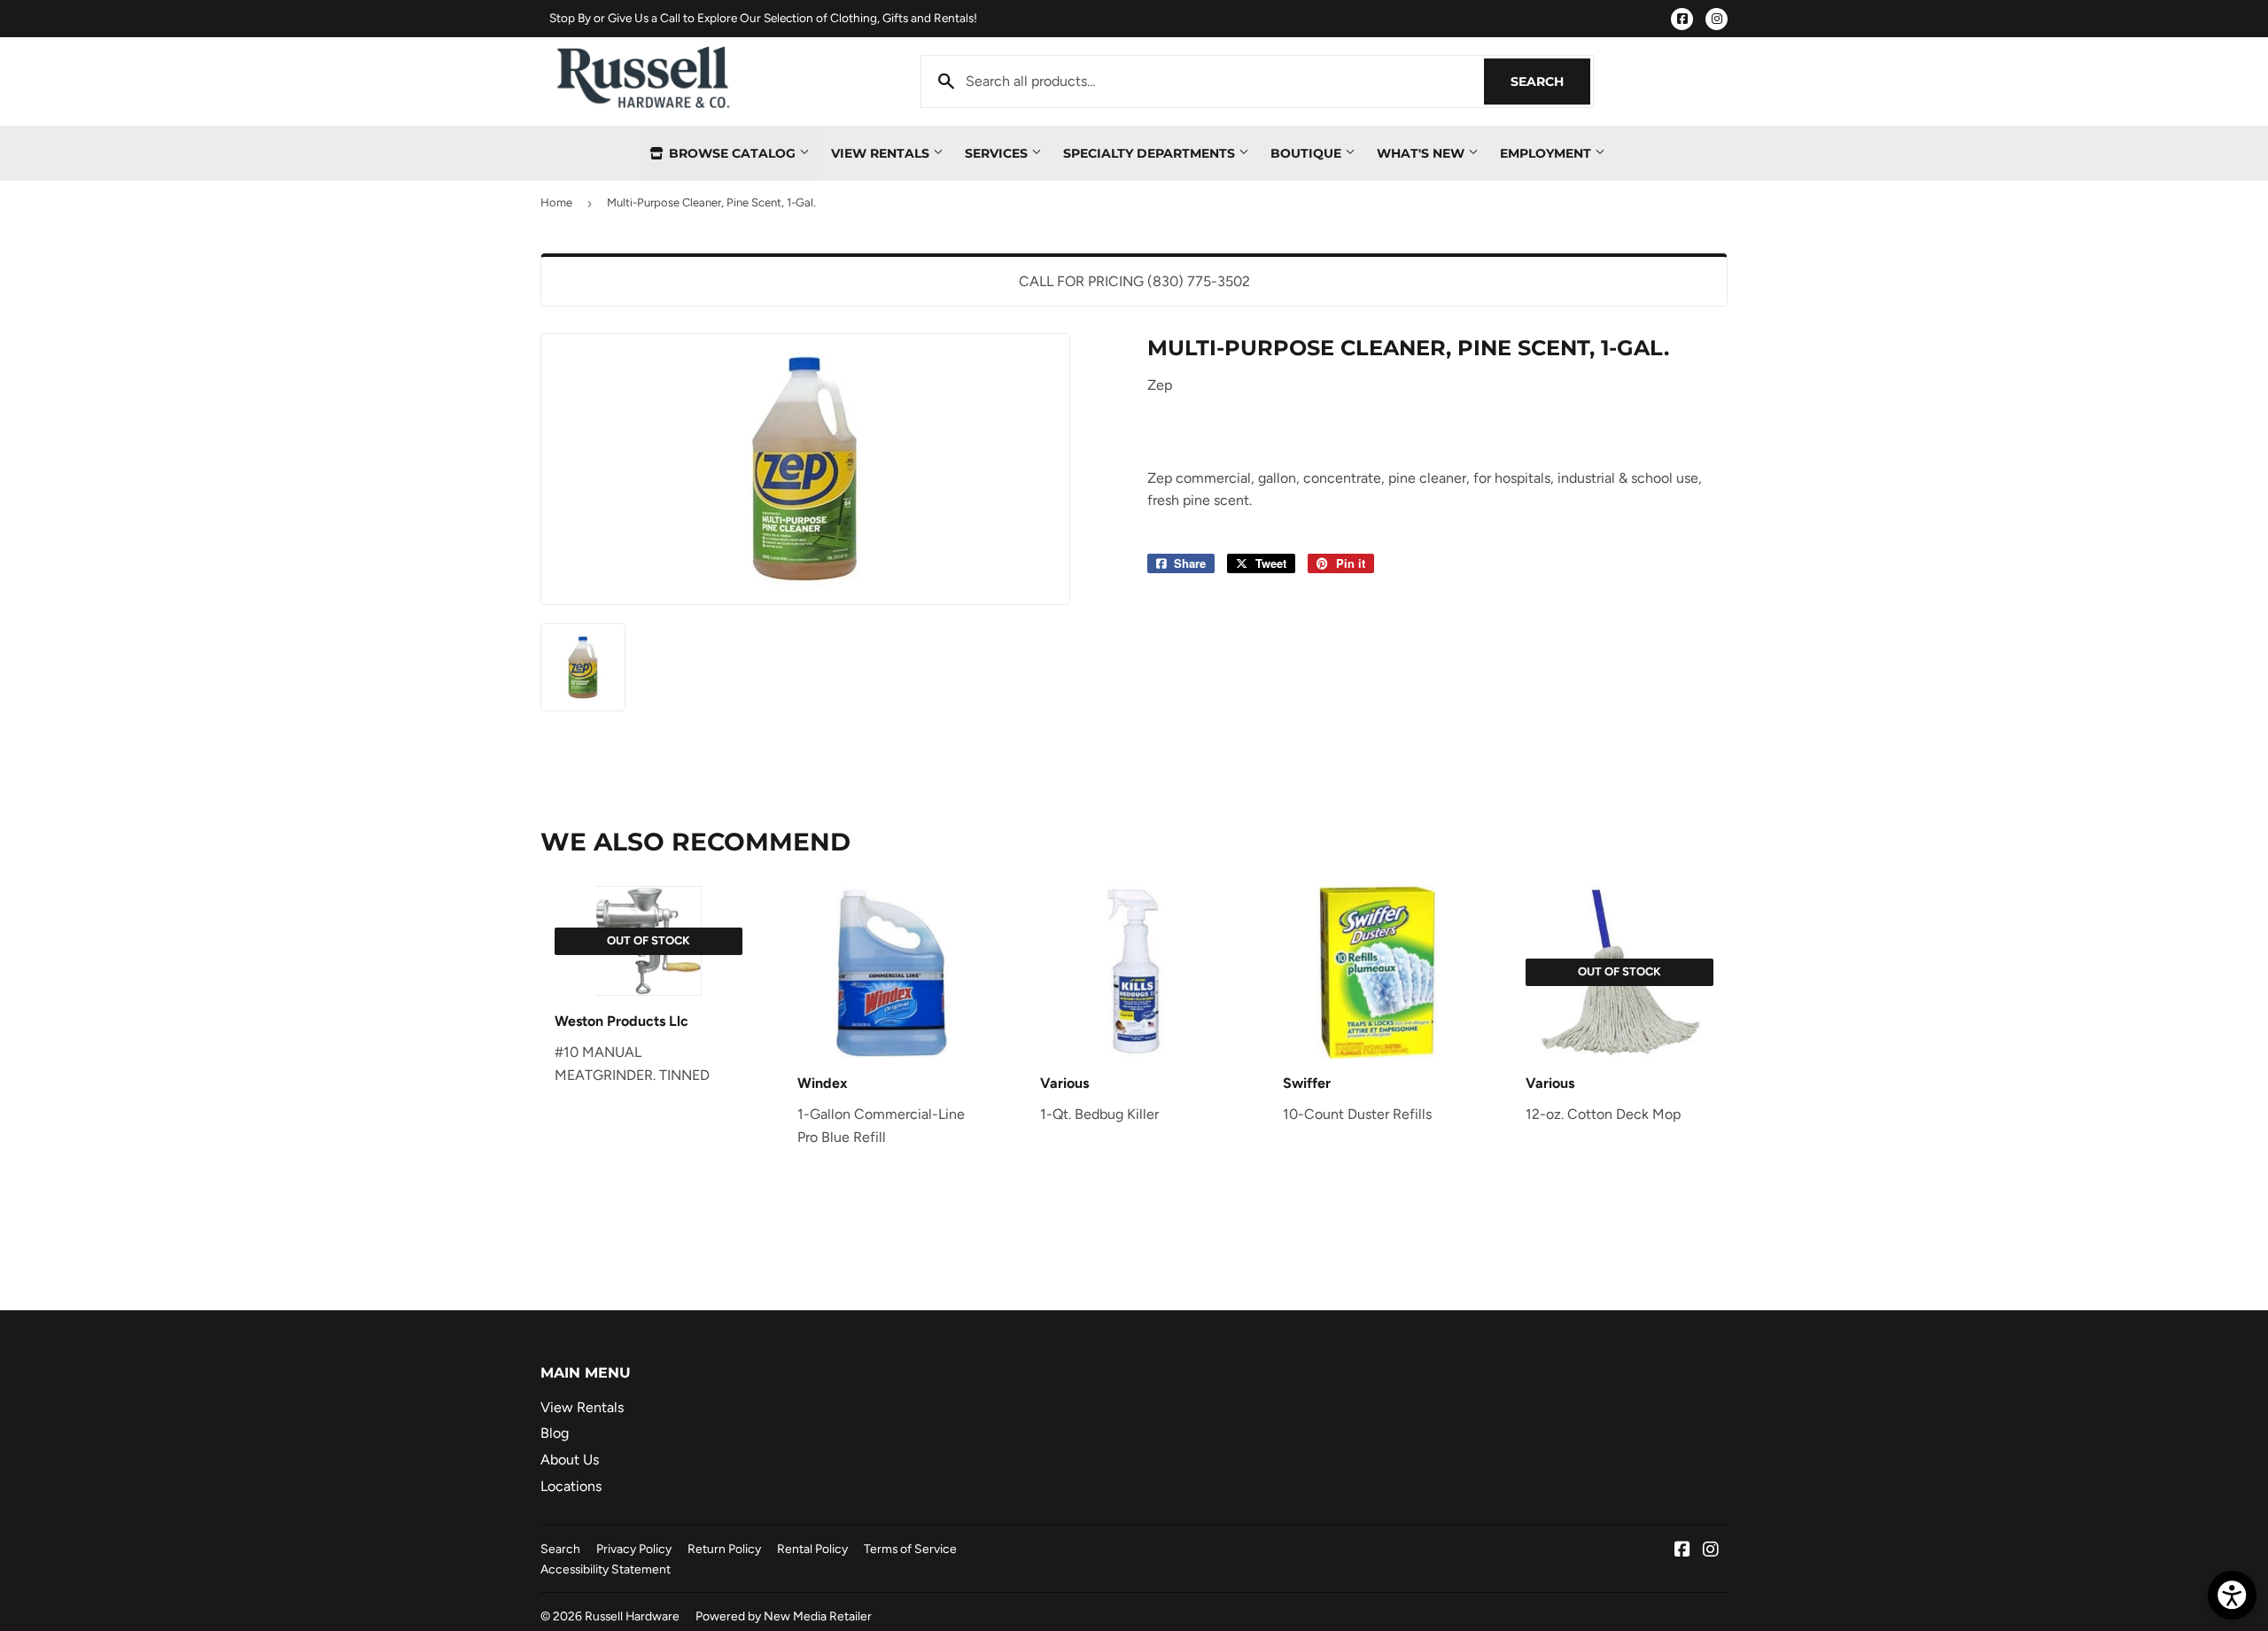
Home (556, 202)
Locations (571, 1486)
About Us (570, 1460)
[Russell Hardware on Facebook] (1682, 1551)
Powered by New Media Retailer (784, 1616)
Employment (1547, 153)
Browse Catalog (732, 153)
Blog (555, 1433)
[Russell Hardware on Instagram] (1711, 1551)
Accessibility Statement (606, 1569)
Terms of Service (910, 1549)
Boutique (1308, 153)
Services (998, 153)
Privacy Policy (634, 1549)
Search (1550, 82)
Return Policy (724, 1549)
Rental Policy (812, 1549)
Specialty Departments (1151, 153)
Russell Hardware (632, 1616)
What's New (1422, 153)
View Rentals (882, 153)
